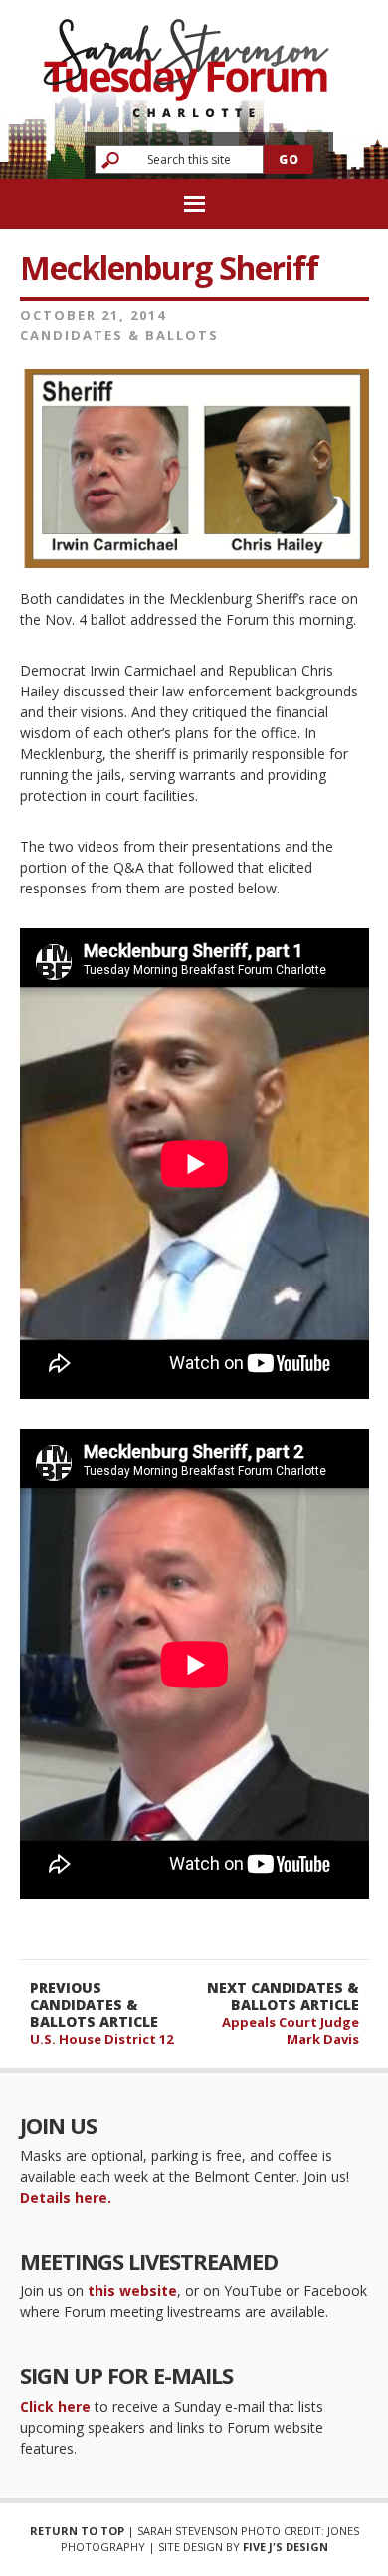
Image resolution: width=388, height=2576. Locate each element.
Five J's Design (286, 2547)
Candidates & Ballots (119, 335)
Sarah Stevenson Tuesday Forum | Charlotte (186, 59)
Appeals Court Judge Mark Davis (291, 2030)
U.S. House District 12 (101, 2039)
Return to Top (77, 2531)
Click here (55, 2406)
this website (132, 2291)
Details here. (66, 2197)
